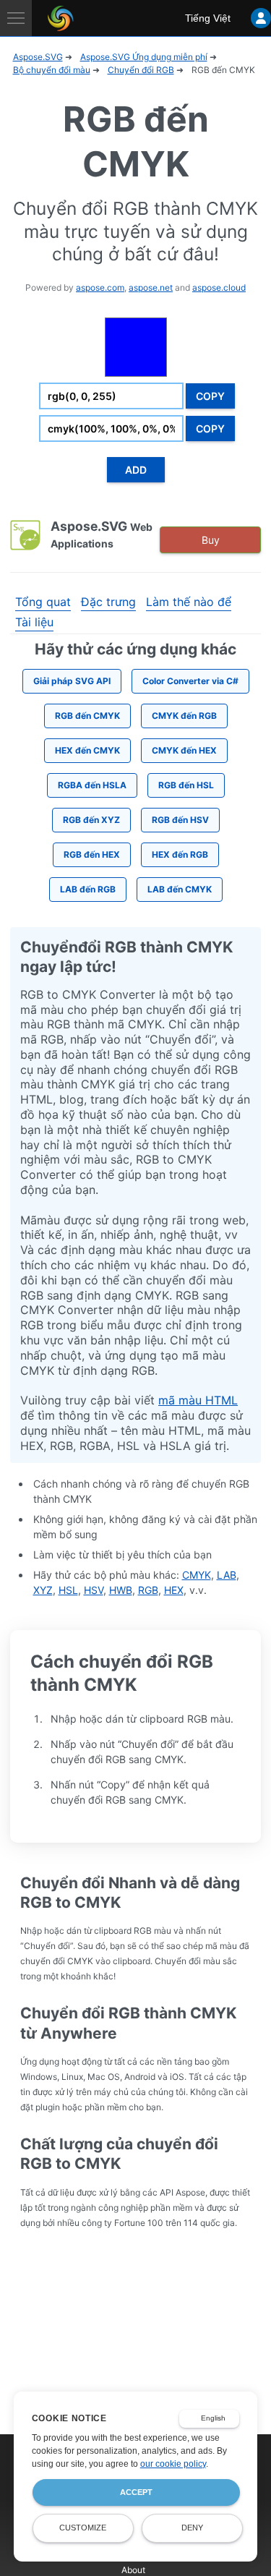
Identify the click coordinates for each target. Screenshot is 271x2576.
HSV (94, 1590)
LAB (227, 1575)
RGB (148, 1590)
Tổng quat (43, 602)
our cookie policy (173, 2464)
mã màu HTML (198, 1400)
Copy (210, 396)
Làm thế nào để (189, 602)
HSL (68, 1590)
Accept (136, 2492)
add (136, 470)
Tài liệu (34, 622)
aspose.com (100, 287)
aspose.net (151, 287)
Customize (83, 2528)
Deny (192, 2528)
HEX (174, 1590)
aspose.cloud (219, 287)
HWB (121, 1590)
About (133, 2570)
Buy (211, 540)
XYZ (43, 1590)
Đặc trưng (108, 602)
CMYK (197, 1575)
